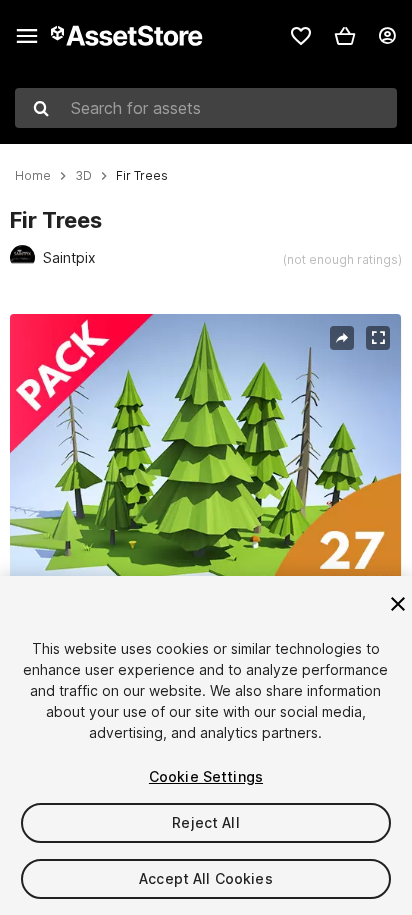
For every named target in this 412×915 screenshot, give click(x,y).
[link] (301, 36)
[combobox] (206, 108)
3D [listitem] (83, 176)
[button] (345, 36)
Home (33, 176)
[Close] (398, 604)
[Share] (342, 338)
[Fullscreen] (378, 338)
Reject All (205, 822)
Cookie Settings (206, 776)
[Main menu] (27, 36)
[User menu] (387, 36)
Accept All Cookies (206, 878)
